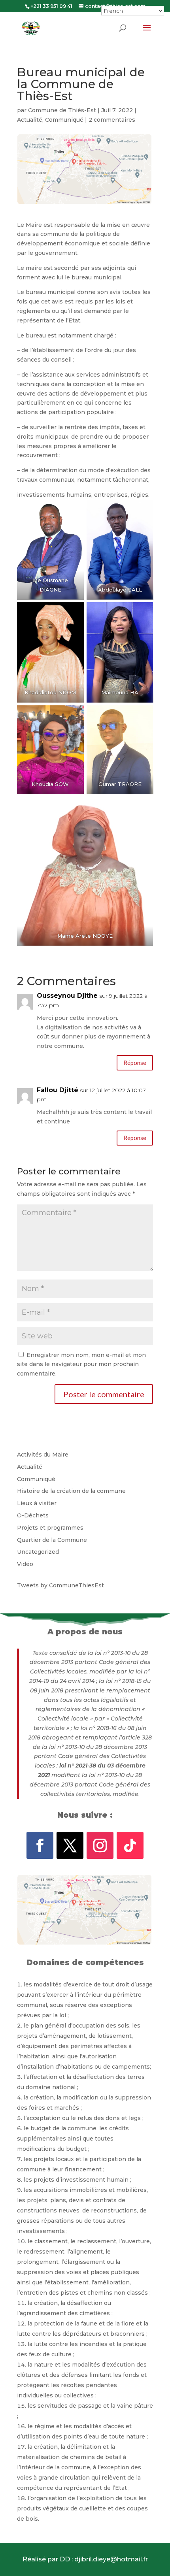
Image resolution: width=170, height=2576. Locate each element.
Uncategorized (38, 1552)
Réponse (135, 1063)
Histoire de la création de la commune (71, 1491)
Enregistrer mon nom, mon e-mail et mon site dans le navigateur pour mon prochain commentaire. (81, 1364)
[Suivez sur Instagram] (100, 1845)
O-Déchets (33, 1515)
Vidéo (25, 1564)
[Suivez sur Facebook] (40, 1845)
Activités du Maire (43, 1455)
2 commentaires (112, 120)
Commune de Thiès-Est (62, 110)
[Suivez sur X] (70, 1845)
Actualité (30, 120)
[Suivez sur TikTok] (130, 1845)
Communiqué (64, 120)
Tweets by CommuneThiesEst (60, 1585)
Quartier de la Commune (52, 1540)
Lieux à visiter (37, 1503)
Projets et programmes (50, 1528)
